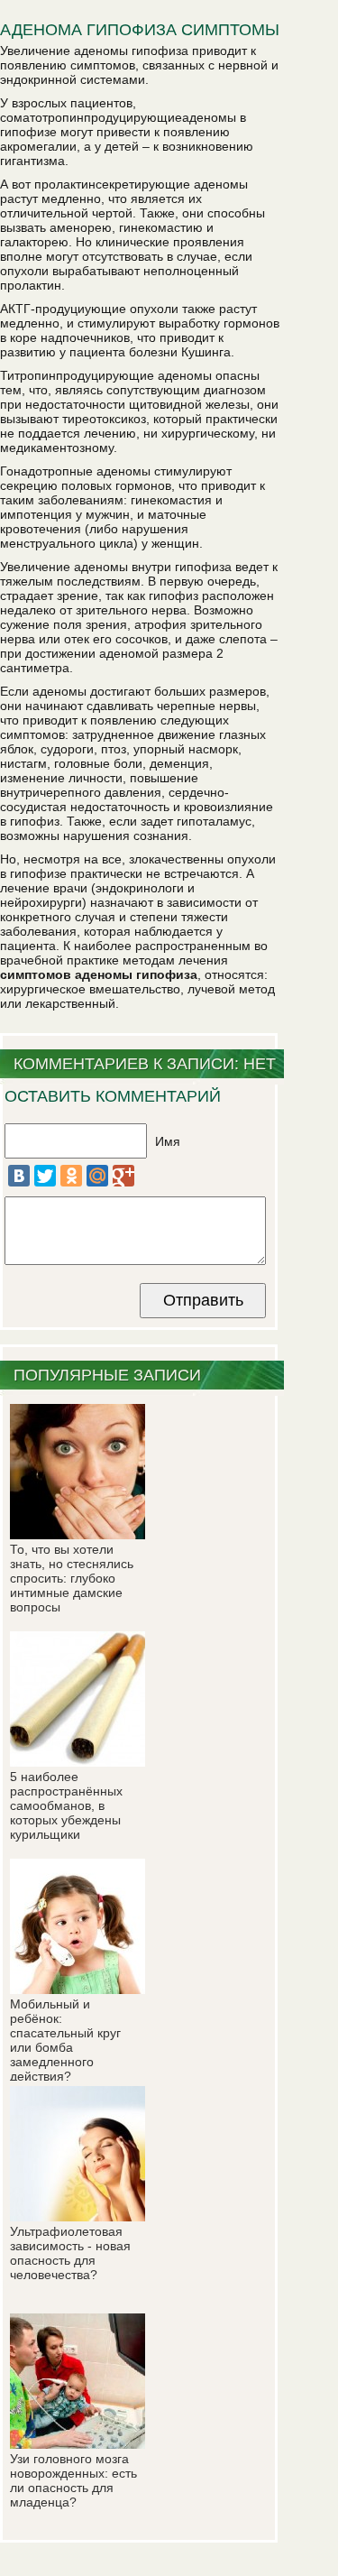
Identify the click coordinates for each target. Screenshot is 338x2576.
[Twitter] (45, 1176)
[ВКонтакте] (19, 1176)
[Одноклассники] (71, 1176)
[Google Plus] (123, 1176)
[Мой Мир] (97, 1176)
